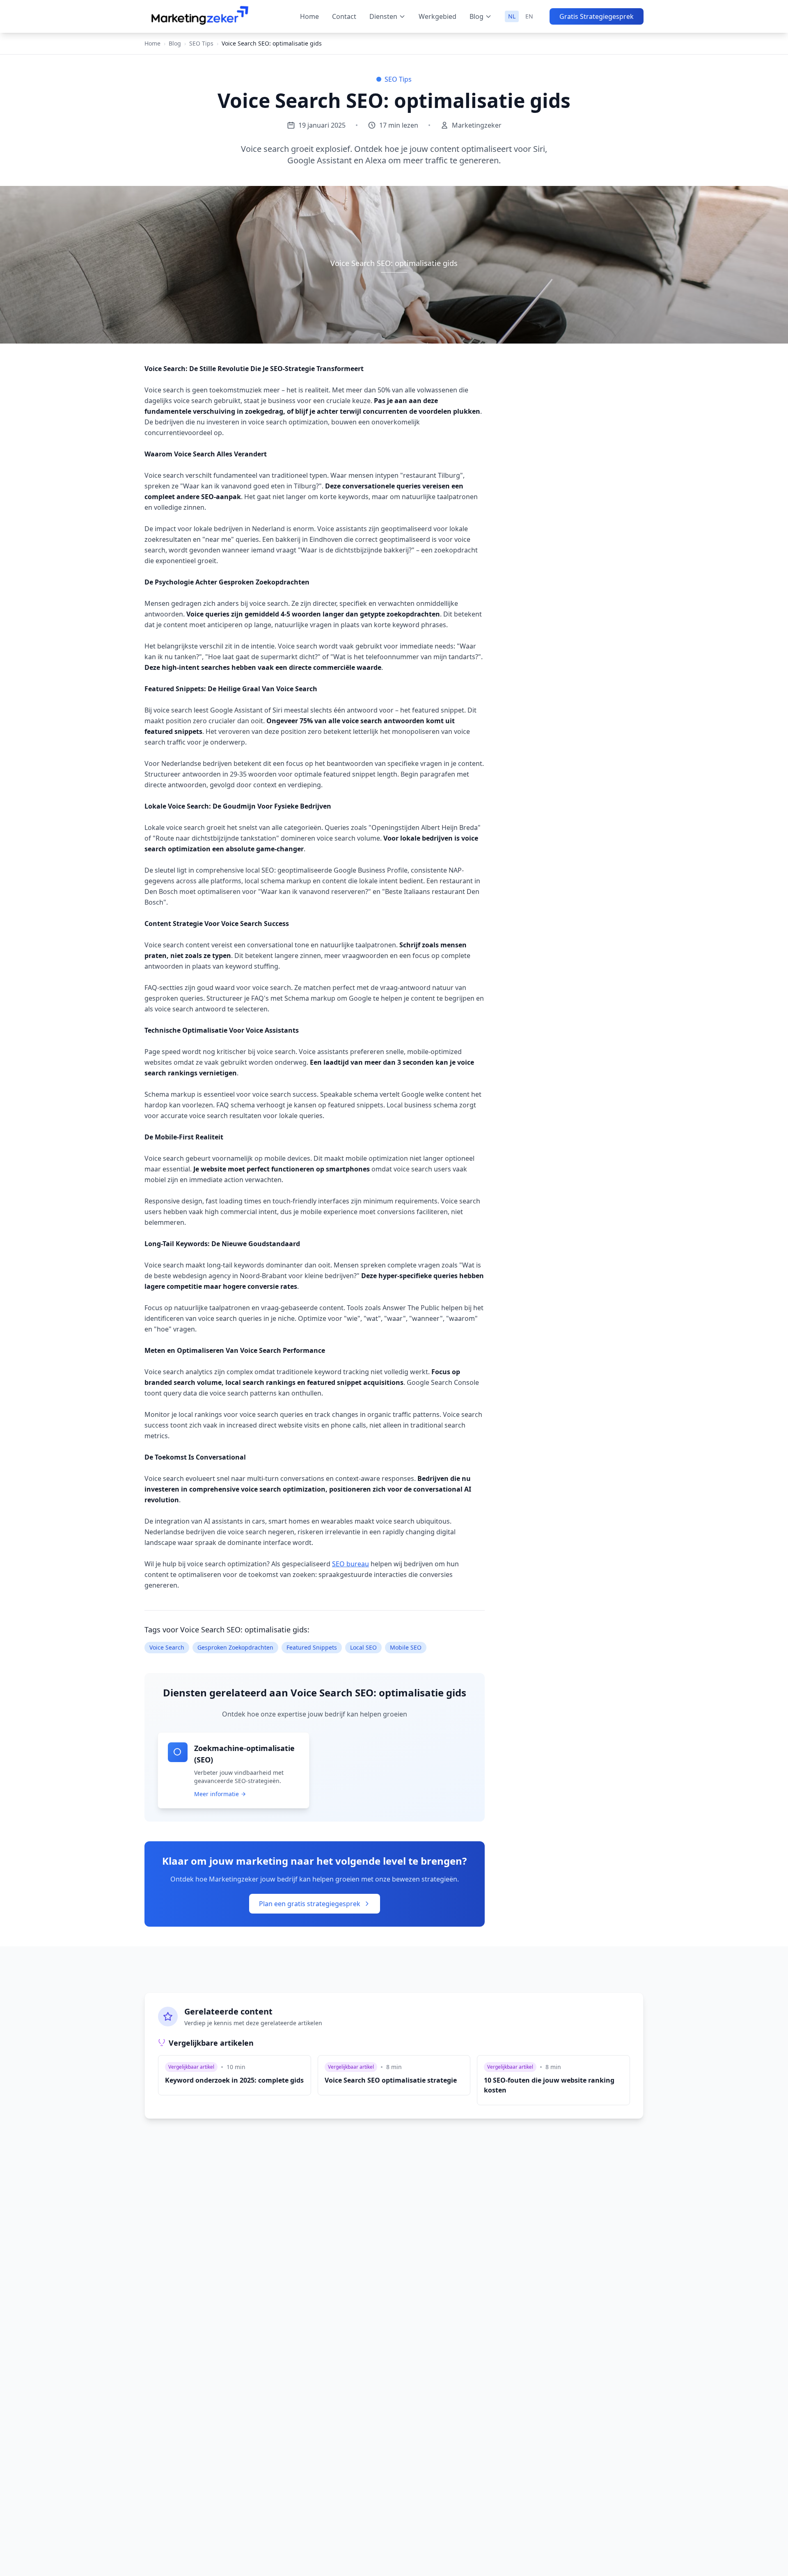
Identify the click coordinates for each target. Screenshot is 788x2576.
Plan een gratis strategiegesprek (310, 1904)
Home (309, 16)
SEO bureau (350, 1564)
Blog (476, 16)
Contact (344, 16)
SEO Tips (201, 43)
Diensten (383, 16)
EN (529, 16)
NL (512, 16)
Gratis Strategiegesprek (597, 16)
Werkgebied (438, 16)
